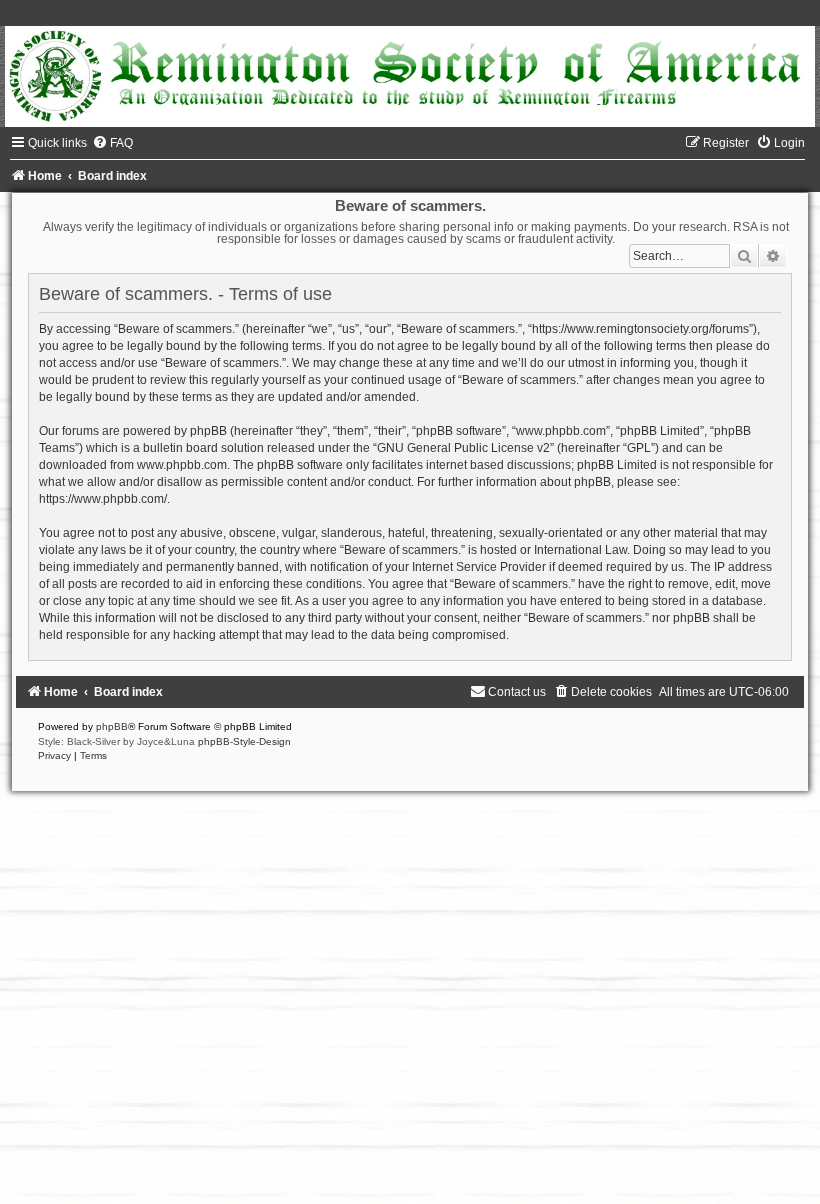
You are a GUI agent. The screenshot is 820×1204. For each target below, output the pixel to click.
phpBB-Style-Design (244, 741)
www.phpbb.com (182, 465)
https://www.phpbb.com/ (103, 499)
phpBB (112, 726)
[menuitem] (112, 143)
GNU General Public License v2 (463, 448)
